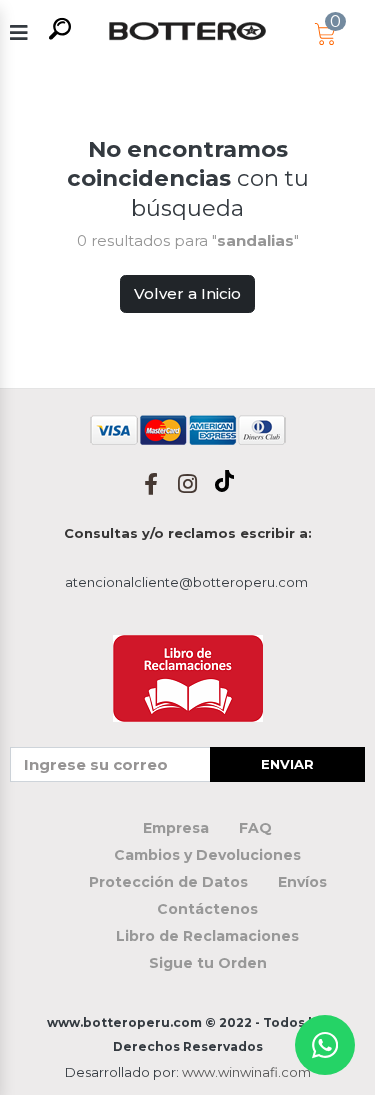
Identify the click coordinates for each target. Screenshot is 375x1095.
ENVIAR (287, 764)
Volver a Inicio (187, 293)
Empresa (176, 828)
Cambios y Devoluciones (207, 855)
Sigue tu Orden (208, 963)
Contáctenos (207, 909)
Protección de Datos (168, 882)
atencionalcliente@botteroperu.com (186, 582)
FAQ (255, 828)
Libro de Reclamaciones (207, 936)
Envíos (302, 882)
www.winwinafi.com (246, 1072)
